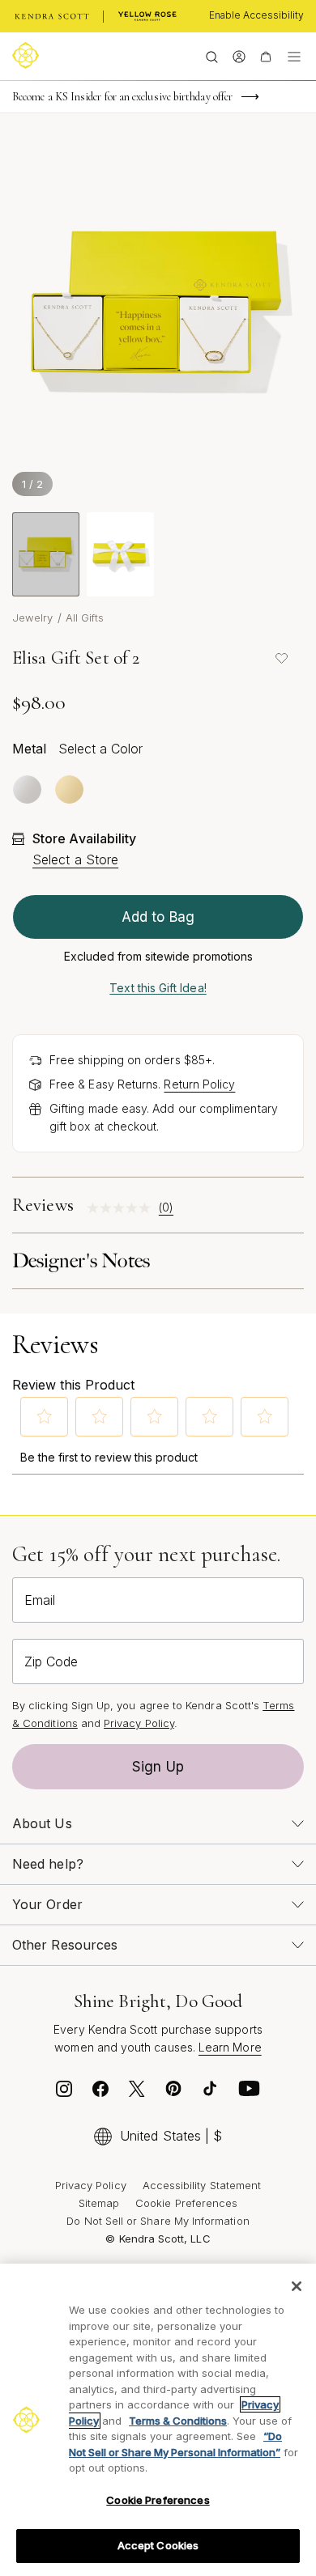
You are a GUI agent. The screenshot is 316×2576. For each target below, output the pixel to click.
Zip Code (51, 1661)
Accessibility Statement (202, 2185)
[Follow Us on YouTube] (250, 2092)
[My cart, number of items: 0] (265, 56)
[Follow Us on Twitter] (137, 2092)
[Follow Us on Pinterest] (173, 2092)
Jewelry (33, 617)
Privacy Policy (139, 1723)
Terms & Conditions (178, 2421)
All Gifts (85, 617)
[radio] (27, 789)
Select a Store (75, 859)
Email (40, 1600)
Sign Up (158, 1767)
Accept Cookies (158, 2545)
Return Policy (199, 1084)
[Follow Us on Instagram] (64, 2092)
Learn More (230, 2047)
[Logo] (28, 55)
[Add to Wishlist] (281, 658)
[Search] (212, 56)
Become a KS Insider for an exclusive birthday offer (122, 97)
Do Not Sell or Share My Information (158, 2221)
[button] (45, 1416)
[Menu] (294, 56)
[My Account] (239, 56)
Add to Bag (158, 917)
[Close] (297, 2286)
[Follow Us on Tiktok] (210, 2092)
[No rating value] (123, 1208)
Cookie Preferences (186, 2203)
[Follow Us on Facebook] (100, 2092)
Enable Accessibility (256, 15)
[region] (158, 2420)
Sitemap (99, 2203)
